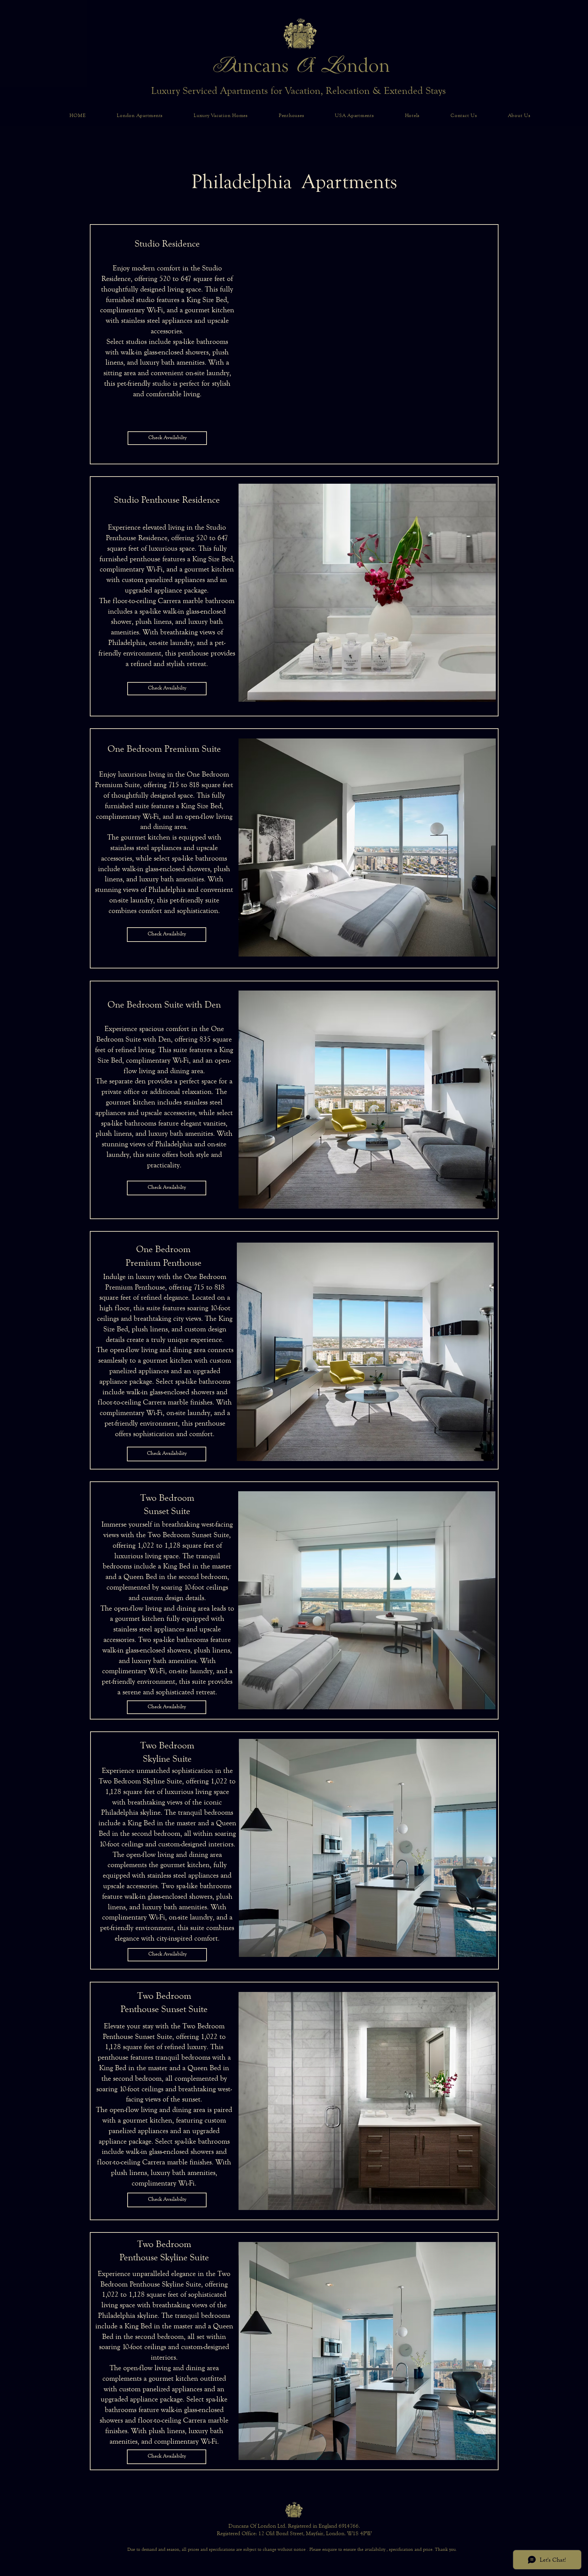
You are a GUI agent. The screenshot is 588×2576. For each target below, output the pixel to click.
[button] (367, 343)
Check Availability (167, 1453)
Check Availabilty (167, 437)
